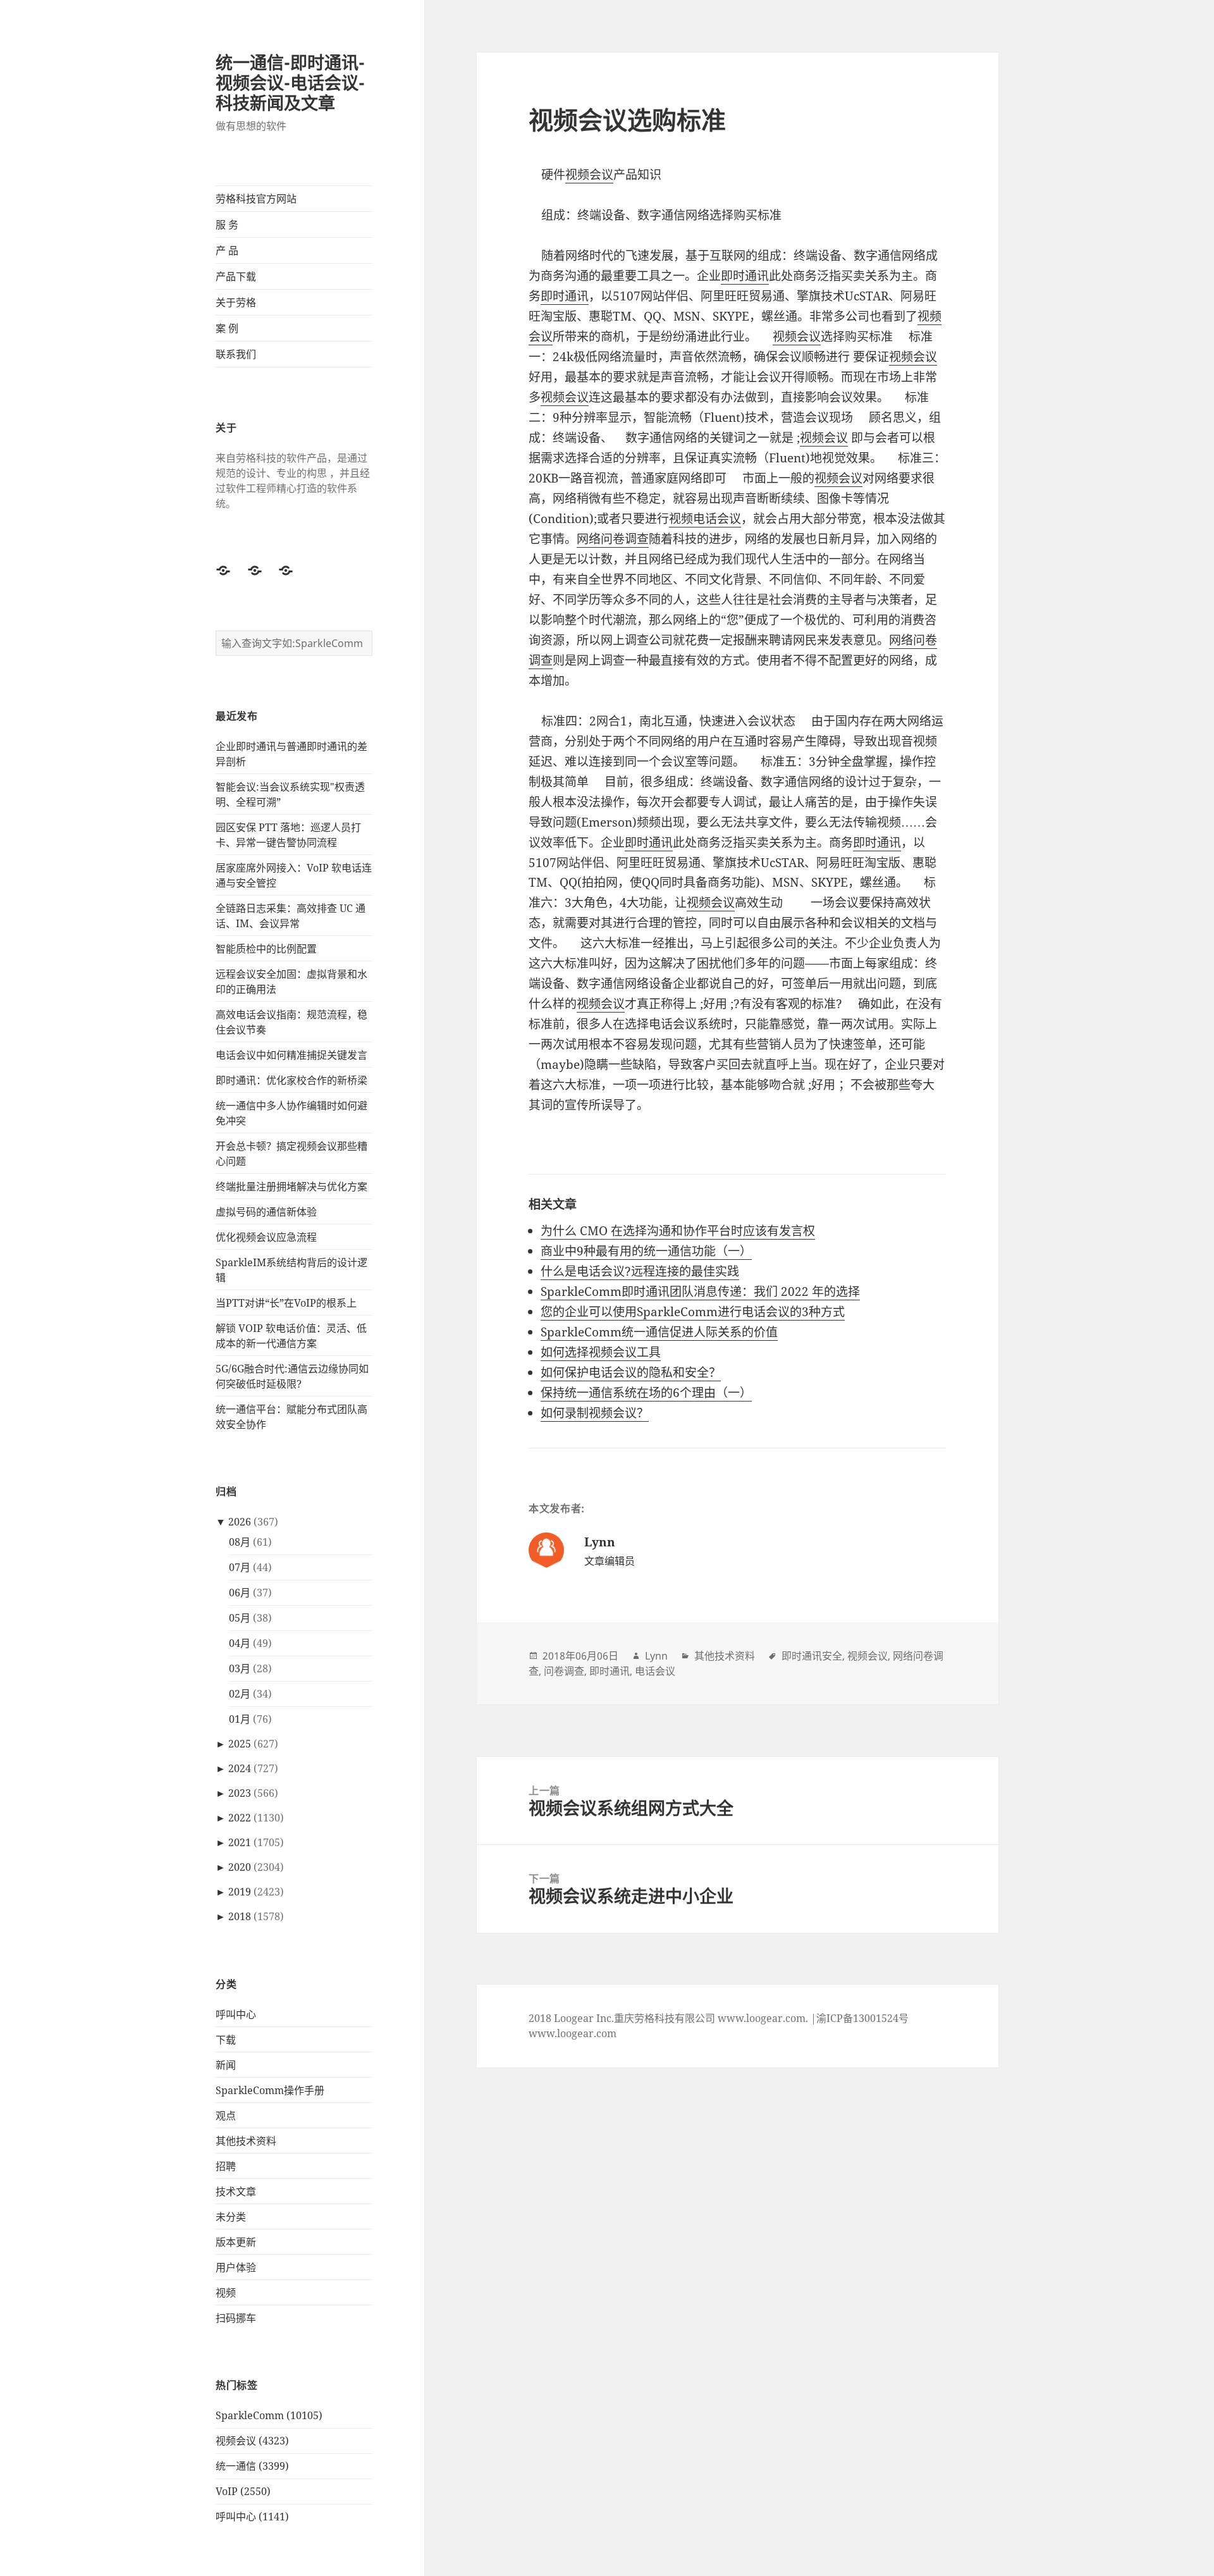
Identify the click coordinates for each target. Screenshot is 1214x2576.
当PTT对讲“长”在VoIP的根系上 (286, 1303)
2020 (240, 1867)
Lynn (656, 1656)
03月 (240, 1668)
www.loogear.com (573, 2033)
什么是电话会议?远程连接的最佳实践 (640, 1271)
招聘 (226, 2166)
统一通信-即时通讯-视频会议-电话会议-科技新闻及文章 (290, 83)
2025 (240, 1744)
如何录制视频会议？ (595, 1413)
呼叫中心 (236, 2014)
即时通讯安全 (812, 1656)
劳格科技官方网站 (256, 199)
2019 (240, 1892)
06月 (240, 1593)
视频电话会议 (705, 519)
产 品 (227, 250)
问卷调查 (564, 1671)
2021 (240, 1842)
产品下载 (236, 276)
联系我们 (236, 354)
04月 (240, 1643)
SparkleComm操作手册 (270, 2090)
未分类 (231, 2217)
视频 (226, 2293)
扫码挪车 (236, 2318)
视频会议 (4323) (252, 2441)
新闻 (226, 2065)
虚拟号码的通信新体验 (266, 1212)
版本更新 (236, 2242)
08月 (240, 1542)
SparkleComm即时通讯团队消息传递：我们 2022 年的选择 (700, 1291)
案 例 (227, 328)
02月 (240, 1694)
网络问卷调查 (613, 539)
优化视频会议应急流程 (266, 1237)
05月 (240, 1618)
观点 (226, 2116)
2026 (240, 1522)
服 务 (227, 225)
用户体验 (236, 2267)
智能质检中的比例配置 (266, 949)
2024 (240, 1768)
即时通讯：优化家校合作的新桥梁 (291, 1080)
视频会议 (589, 175)
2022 (240, 1818)
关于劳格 (236, 302)
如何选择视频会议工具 (601, 1352)
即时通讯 (745, 276)
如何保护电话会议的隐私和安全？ (631, 1372)
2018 (240, 1916)
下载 (226, 2040)
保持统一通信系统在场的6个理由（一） (646, 1393)
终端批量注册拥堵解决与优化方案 (291, 1186)
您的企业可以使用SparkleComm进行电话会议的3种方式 (693, 1312)
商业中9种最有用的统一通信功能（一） (646, 1251)
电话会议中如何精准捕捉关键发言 (291, 1055)
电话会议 (655, 1671)
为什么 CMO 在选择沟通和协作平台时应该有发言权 (678, 1231)
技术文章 (236, 2191)
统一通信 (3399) (252, 2466)
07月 (240, 1567)
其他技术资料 (246, 2141)
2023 (240, 1793)
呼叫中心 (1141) (252, 2517)
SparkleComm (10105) (269, 2415)
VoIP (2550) (243, 2491)
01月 (240, 1719)
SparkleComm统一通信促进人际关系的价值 (659, 1332)
